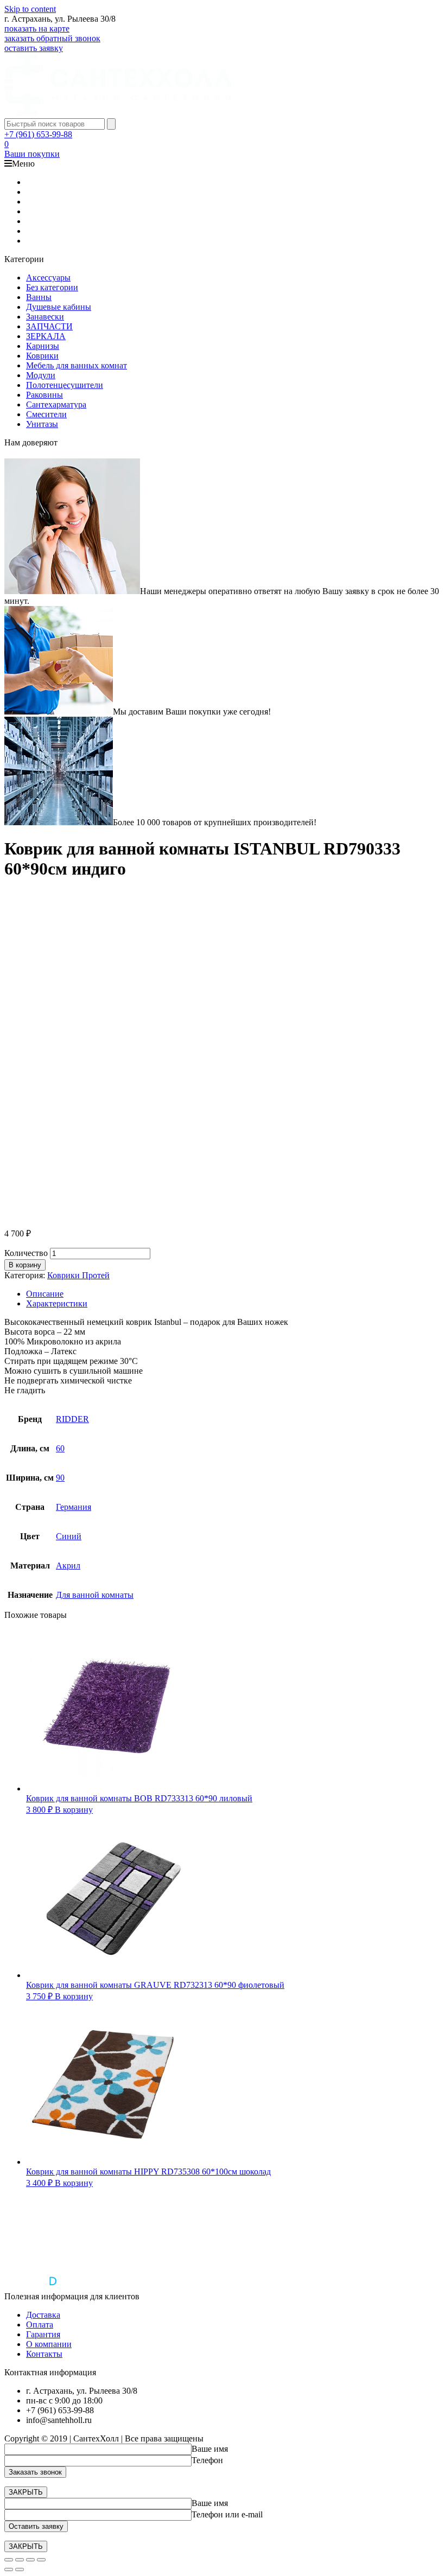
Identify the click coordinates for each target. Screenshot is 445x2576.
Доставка (43, 2315)
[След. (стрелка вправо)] (20, 2569)
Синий (69, 1536)
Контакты (44, 2354)
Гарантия (43, 2334)
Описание (45, 1294)
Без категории (52, 287)
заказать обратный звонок (52, 38)
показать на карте (37, 28)
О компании (49, 2344)
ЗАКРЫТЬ (26, 2492)
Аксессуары (48, 278)
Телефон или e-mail (227, 2514)
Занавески (45, 317)
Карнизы (43, 346)
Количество (26, 1253)
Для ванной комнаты (95, 1595)
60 (60, 1448)
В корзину (25, 1265)
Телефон (207, 2460)
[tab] (233, 1294)
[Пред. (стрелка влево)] (9, 2569)
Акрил (68, 1566)
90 (60, 1478)
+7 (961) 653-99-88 (38, 134)
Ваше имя (210, 2449)
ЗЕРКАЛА (46, 336)
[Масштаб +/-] (41, 2560)
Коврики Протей (78, 1275)
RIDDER (72, 1419)
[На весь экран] (30, 2560)
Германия (74, 1507)
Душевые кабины (59, 307)
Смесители (46, 414)
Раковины (44, 395)
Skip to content (30, 9)
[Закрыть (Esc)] (9, 2560)
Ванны (39, 297)
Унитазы (42, 424)
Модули (41, 375)
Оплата (40, 2325)
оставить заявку (34, 48)
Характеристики (57, 1303)
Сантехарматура (56, 404)
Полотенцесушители (65, 385)
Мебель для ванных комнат (77, 365)
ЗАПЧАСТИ (49, 326)
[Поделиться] (20, 2560)
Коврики (42, 356)
